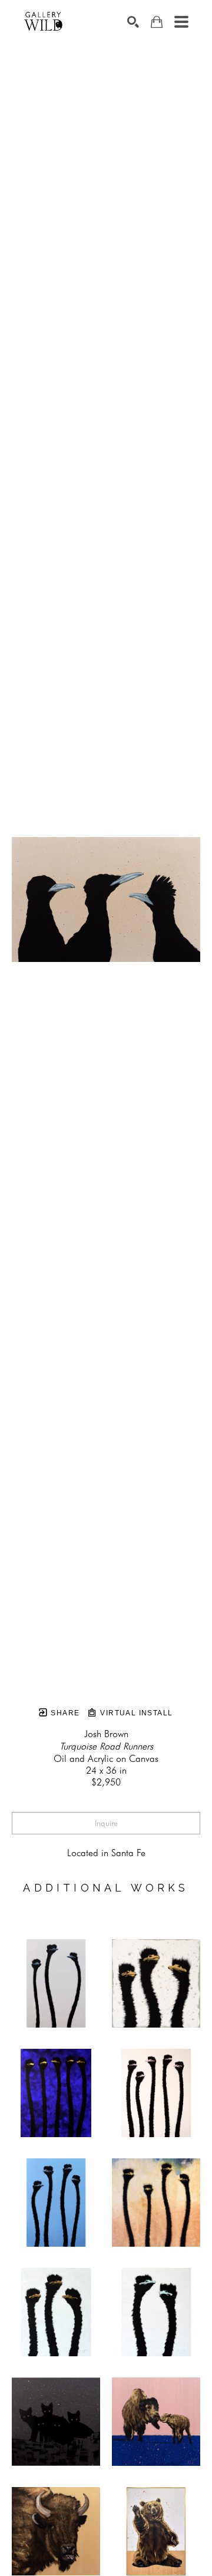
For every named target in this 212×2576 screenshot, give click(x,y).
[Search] (133, 22)
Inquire (106, 1823)
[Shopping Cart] (157, 22)
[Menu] (181, 22)
